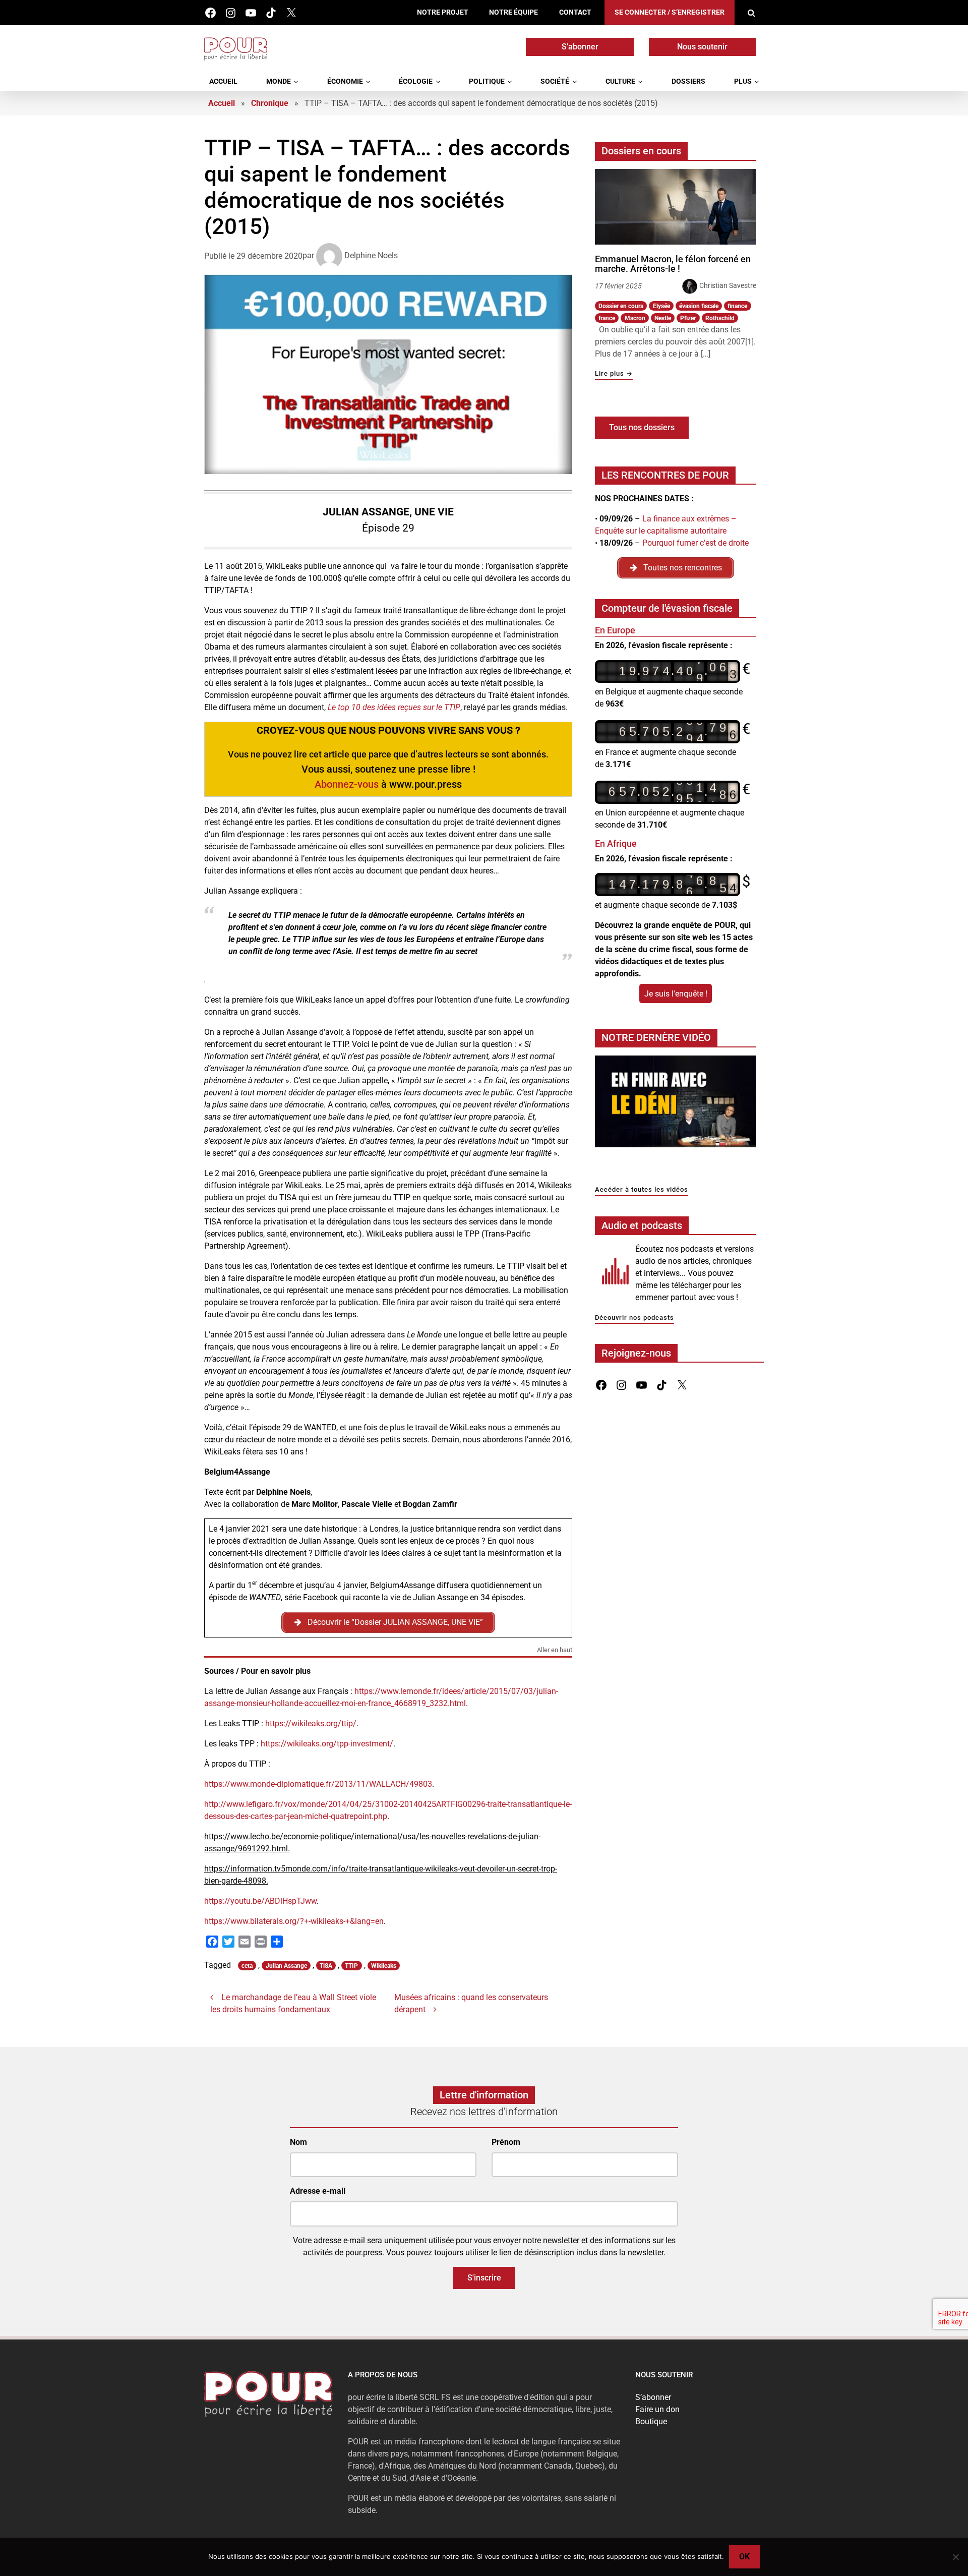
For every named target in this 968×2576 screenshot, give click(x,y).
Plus (743, 81)
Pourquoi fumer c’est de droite (695, 543)
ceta (247, 1966)
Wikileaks (384, 1966)
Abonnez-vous (347, 784)
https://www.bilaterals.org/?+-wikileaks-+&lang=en (294, 1921)
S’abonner (580, 47)
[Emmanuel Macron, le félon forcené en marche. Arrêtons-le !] (676, 207)
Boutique (651, 2421)
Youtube (251, 13)
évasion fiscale (699, 306)
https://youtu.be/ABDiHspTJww (260, 1901)
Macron (635, 318)
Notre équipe (513, 12)
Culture (620, 81)
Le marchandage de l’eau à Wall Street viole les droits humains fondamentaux (293, 2003)
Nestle (663, 318)
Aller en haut (555, 1650)
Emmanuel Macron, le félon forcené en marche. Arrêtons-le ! (673, 264)
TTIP (351, 1966)
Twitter (291, 13)
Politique (487, 81)
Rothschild (720, 318)
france (607, 318)
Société (555, 81)
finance (737, 306)
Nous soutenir (702, 47)
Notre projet (443, 12)
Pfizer (688, 318)
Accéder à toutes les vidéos (642, 1190)
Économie (345, 81)
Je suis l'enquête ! (676, 994)
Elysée (661, 306)
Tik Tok (271, 13)
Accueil (223, 81)
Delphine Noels (371, 255)
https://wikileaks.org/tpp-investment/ (327, 1744)
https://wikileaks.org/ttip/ (311, 1723)
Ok (744, 2557)
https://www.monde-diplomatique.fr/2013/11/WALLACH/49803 (318, 1784)
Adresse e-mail (318, 2191)
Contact (575, 12)
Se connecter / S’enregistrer (670, 12)
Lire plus (614, 374)
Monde (279, 81)
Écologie (416, 81)
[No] (955, 2557)
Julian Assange (286, 1966)
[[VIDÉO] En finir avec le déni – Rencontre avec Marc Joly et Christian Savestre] (676, 1104)
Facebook (210, 13)
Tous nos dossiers (642, 427)
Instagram (231, 13)
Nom (298, 2142)
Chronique (270, 103)
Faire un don (657, 2409)
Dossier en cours (621, 306)
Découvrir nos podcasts (634, 1318)
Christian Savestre (728, 285)
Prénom (506, 2142)
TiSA (326, 1966)
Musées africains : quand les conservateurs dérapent (471, 2003)
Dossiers (688, 81)
